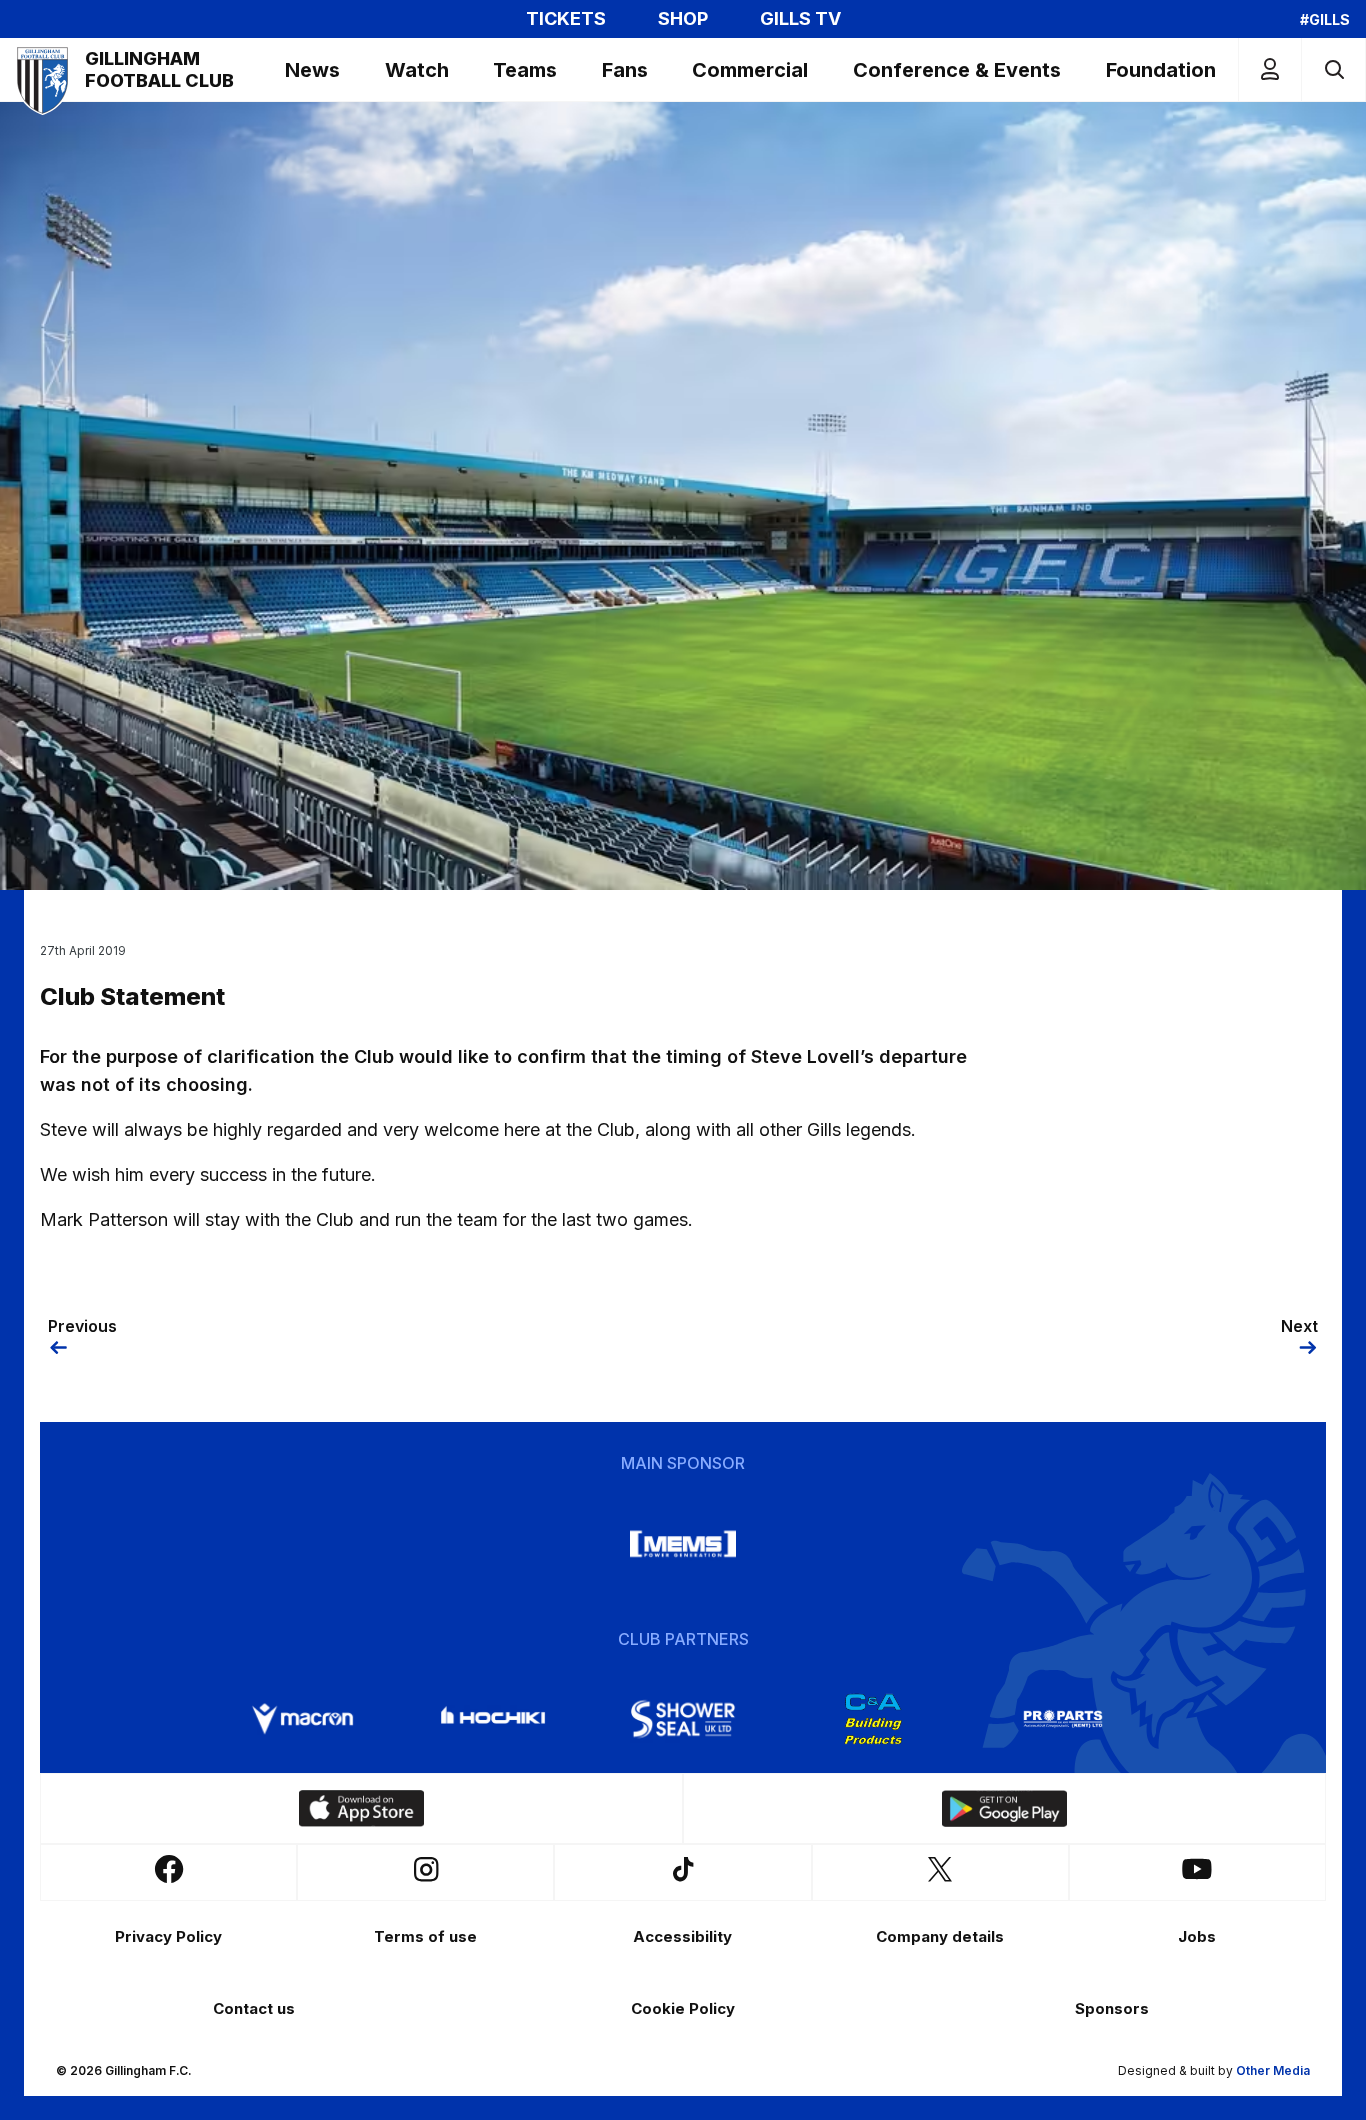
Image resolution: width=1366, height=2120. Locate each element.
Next (1299, 1326)
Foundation (1161, 70)
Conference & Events (957, 70)
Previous (82, 1326)
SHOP (683, 19)
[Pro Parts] (1063, 1719)
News (312, 70)
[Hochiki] (493, 1719)
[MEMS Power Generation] (683, 1544)
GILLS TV (800, 19)
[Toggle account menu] (1270, 69)
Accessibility (682, 1936)
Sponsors (1112, 2008)
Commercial (750, 70)
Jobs (1197, 1936)
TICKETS (566, 19)
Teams (525, 70)
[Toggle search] (1333, 69)
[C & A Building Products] (873, 1719)
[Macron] (303, 1719)
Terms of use (425, 1936)
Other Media (1273, 2070)
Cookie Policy (683, 2008)
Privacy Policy (168, 1936)
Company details (940, 1936)
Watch (417, 70)
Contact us (254, 2008)
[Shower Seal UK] (683, 1719)
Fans (625, 70)
